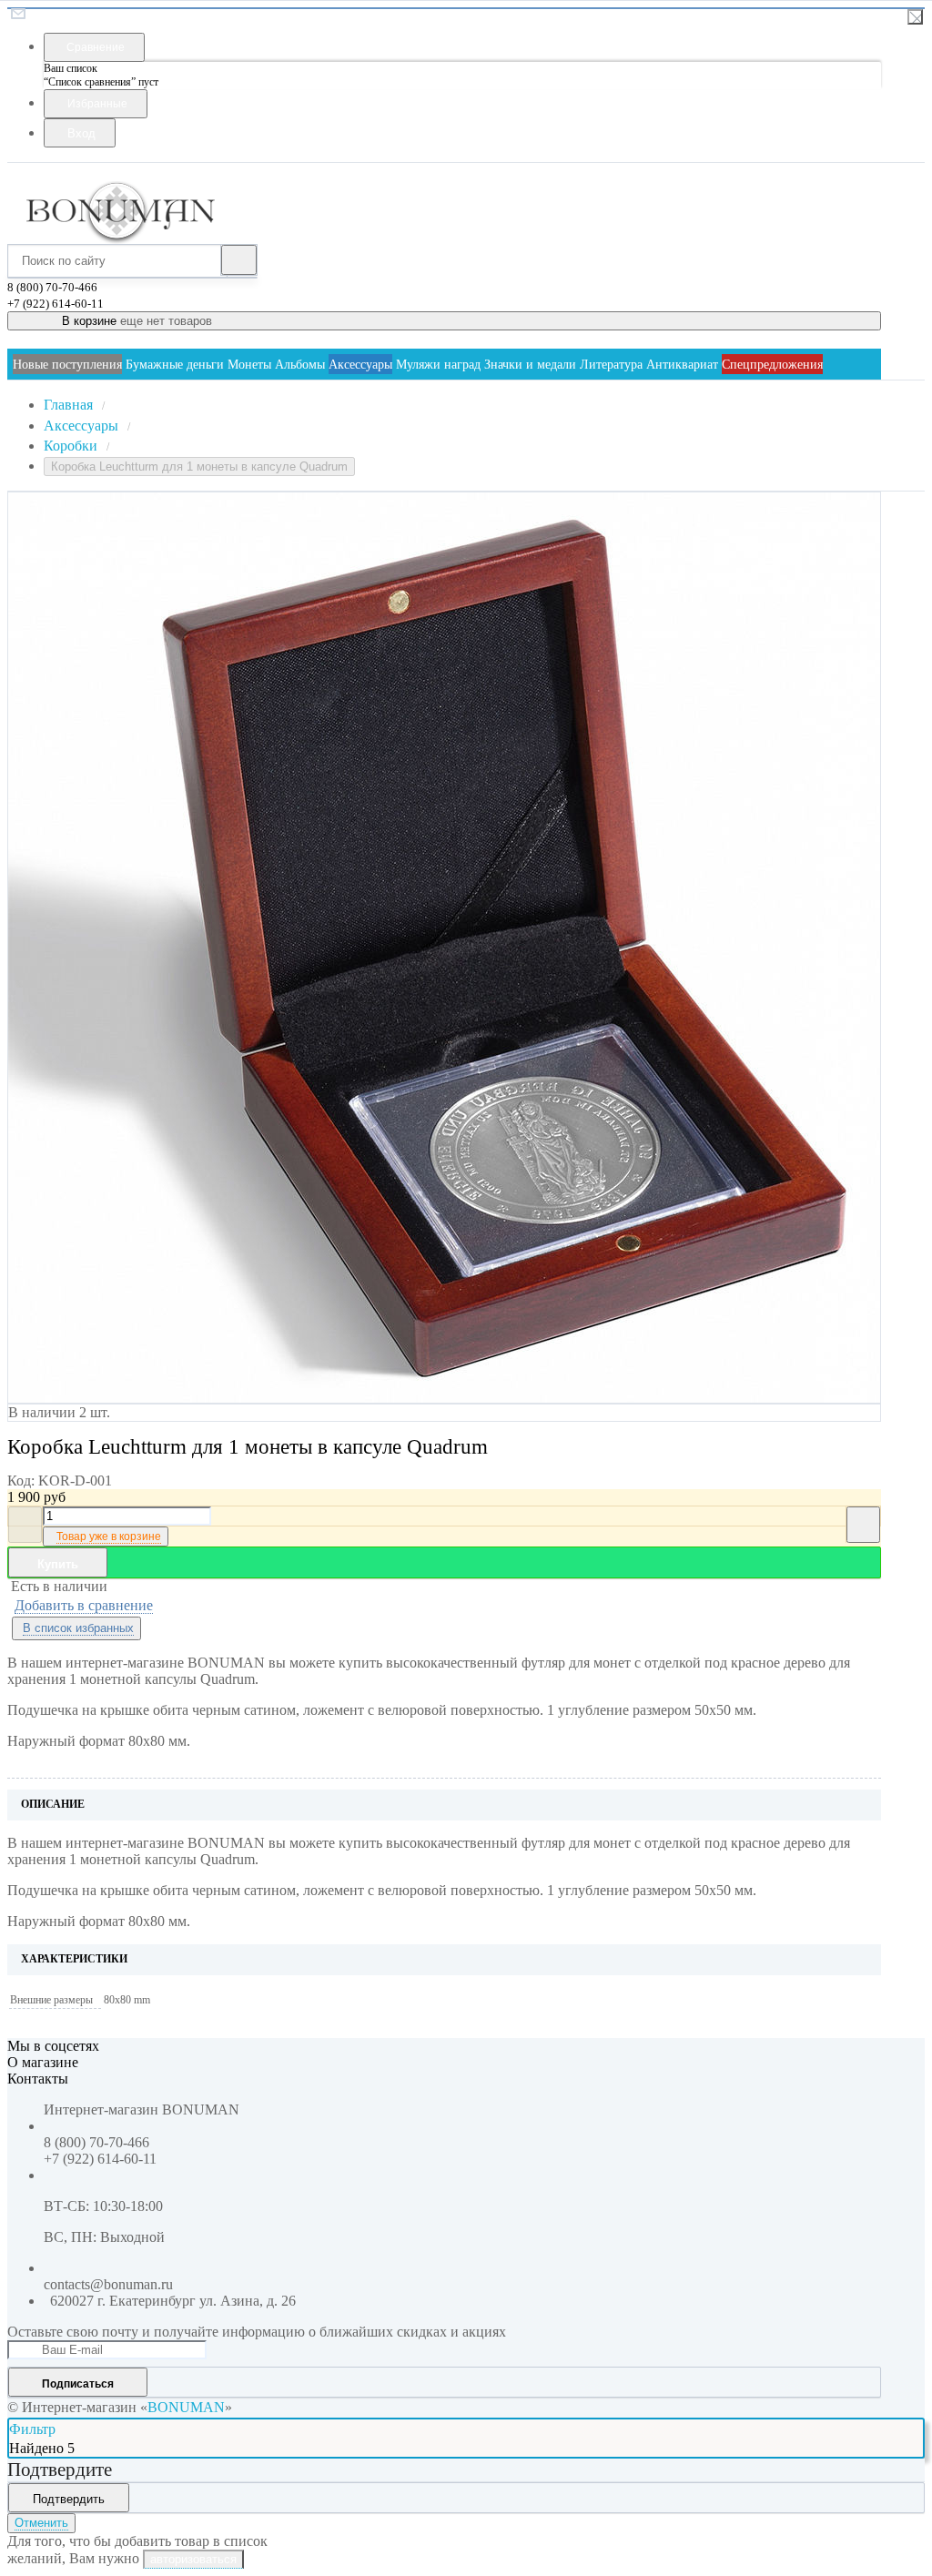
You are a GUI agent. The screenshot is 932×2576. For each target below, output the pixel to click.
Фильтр (32, 2429)
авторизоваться (193, 2559)
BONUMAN (186, 2407)
